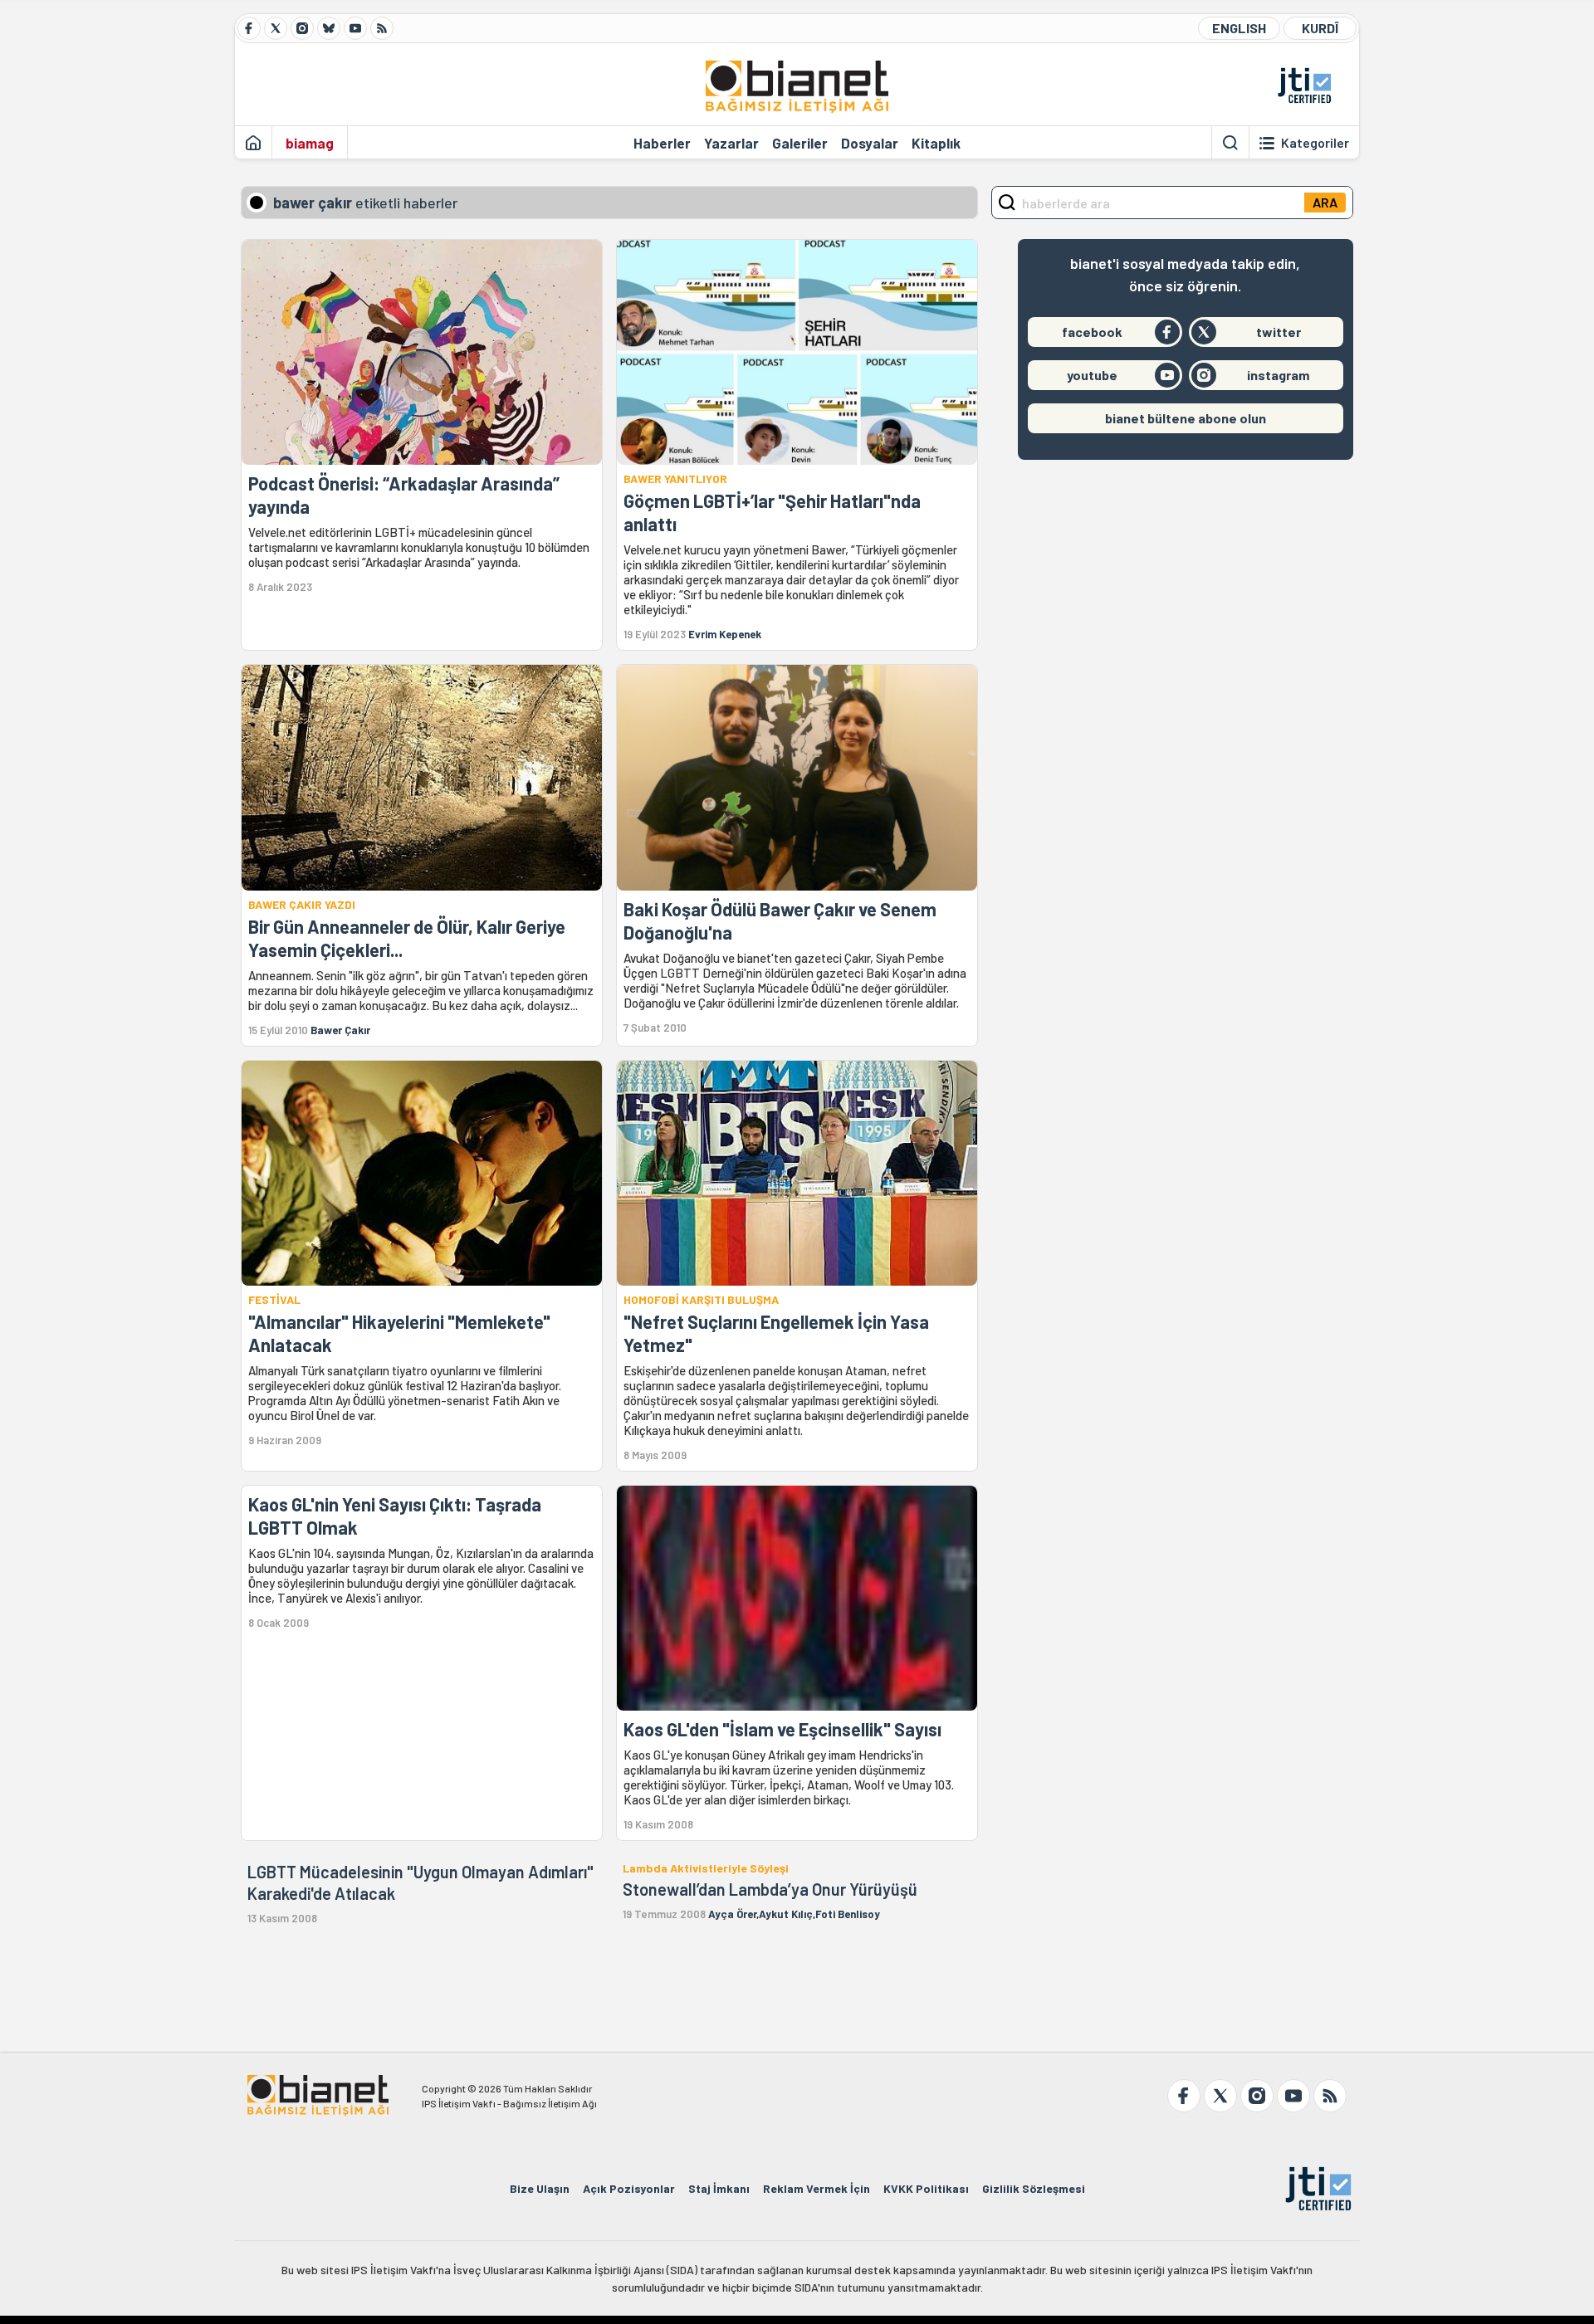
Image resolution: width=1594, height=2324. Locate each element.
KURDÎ (1320, 28)
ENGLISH (1239, 28)
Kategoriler (1315, 143)
